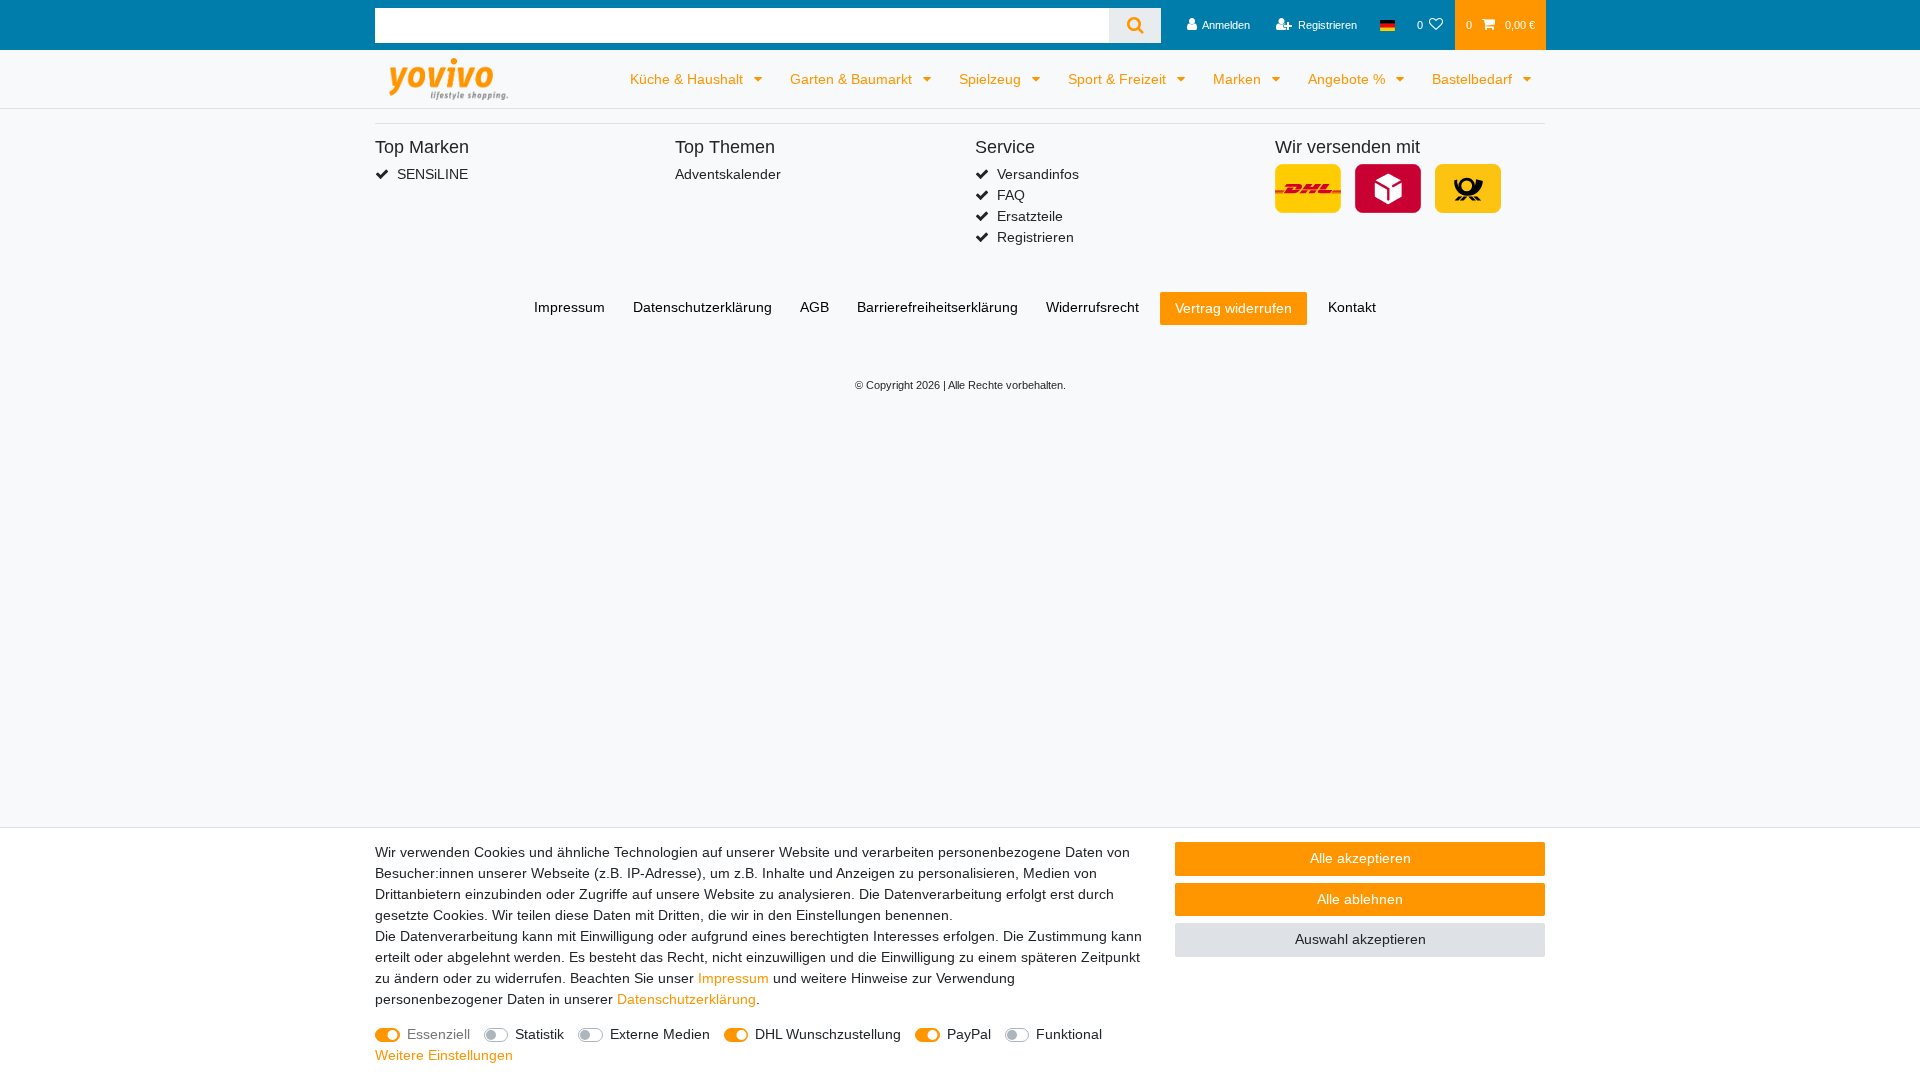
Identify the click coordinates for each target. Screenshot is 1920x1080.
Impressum (569, 307)
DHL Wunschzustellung (828, 1034)
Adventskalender (728, 174)
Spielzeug (992, 79)
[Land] (1386, 25)
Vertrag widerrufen (1233, 308)
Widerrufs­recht (1092, 307)
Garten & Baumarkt (853, 79)
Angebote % (1348, 79)
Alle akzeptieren (1360, 858)
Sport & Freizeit (1119, 79)
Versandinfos (1038, 174)
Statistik (539, 1034)
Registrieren (1035, 237)
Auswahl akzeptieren (1360, 939)
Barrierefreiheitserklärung (937, 307)
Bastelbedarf (1474, 79)
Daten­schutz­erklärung (702, 307)
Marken (1239, 79)
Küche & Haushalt (688, 79)
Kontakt (1352, 307)
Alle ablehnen (1360, 899)
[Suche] (1134, 25)
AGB (814, 307)
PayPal (969, 1034)
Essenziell (438, 1034)
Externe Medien (660, 1034)
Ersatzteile (1030, 216)
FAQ (1011, 195)
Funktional (1069, 1034)
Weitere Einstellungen (444, 1055)
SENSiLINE (432, 174)
